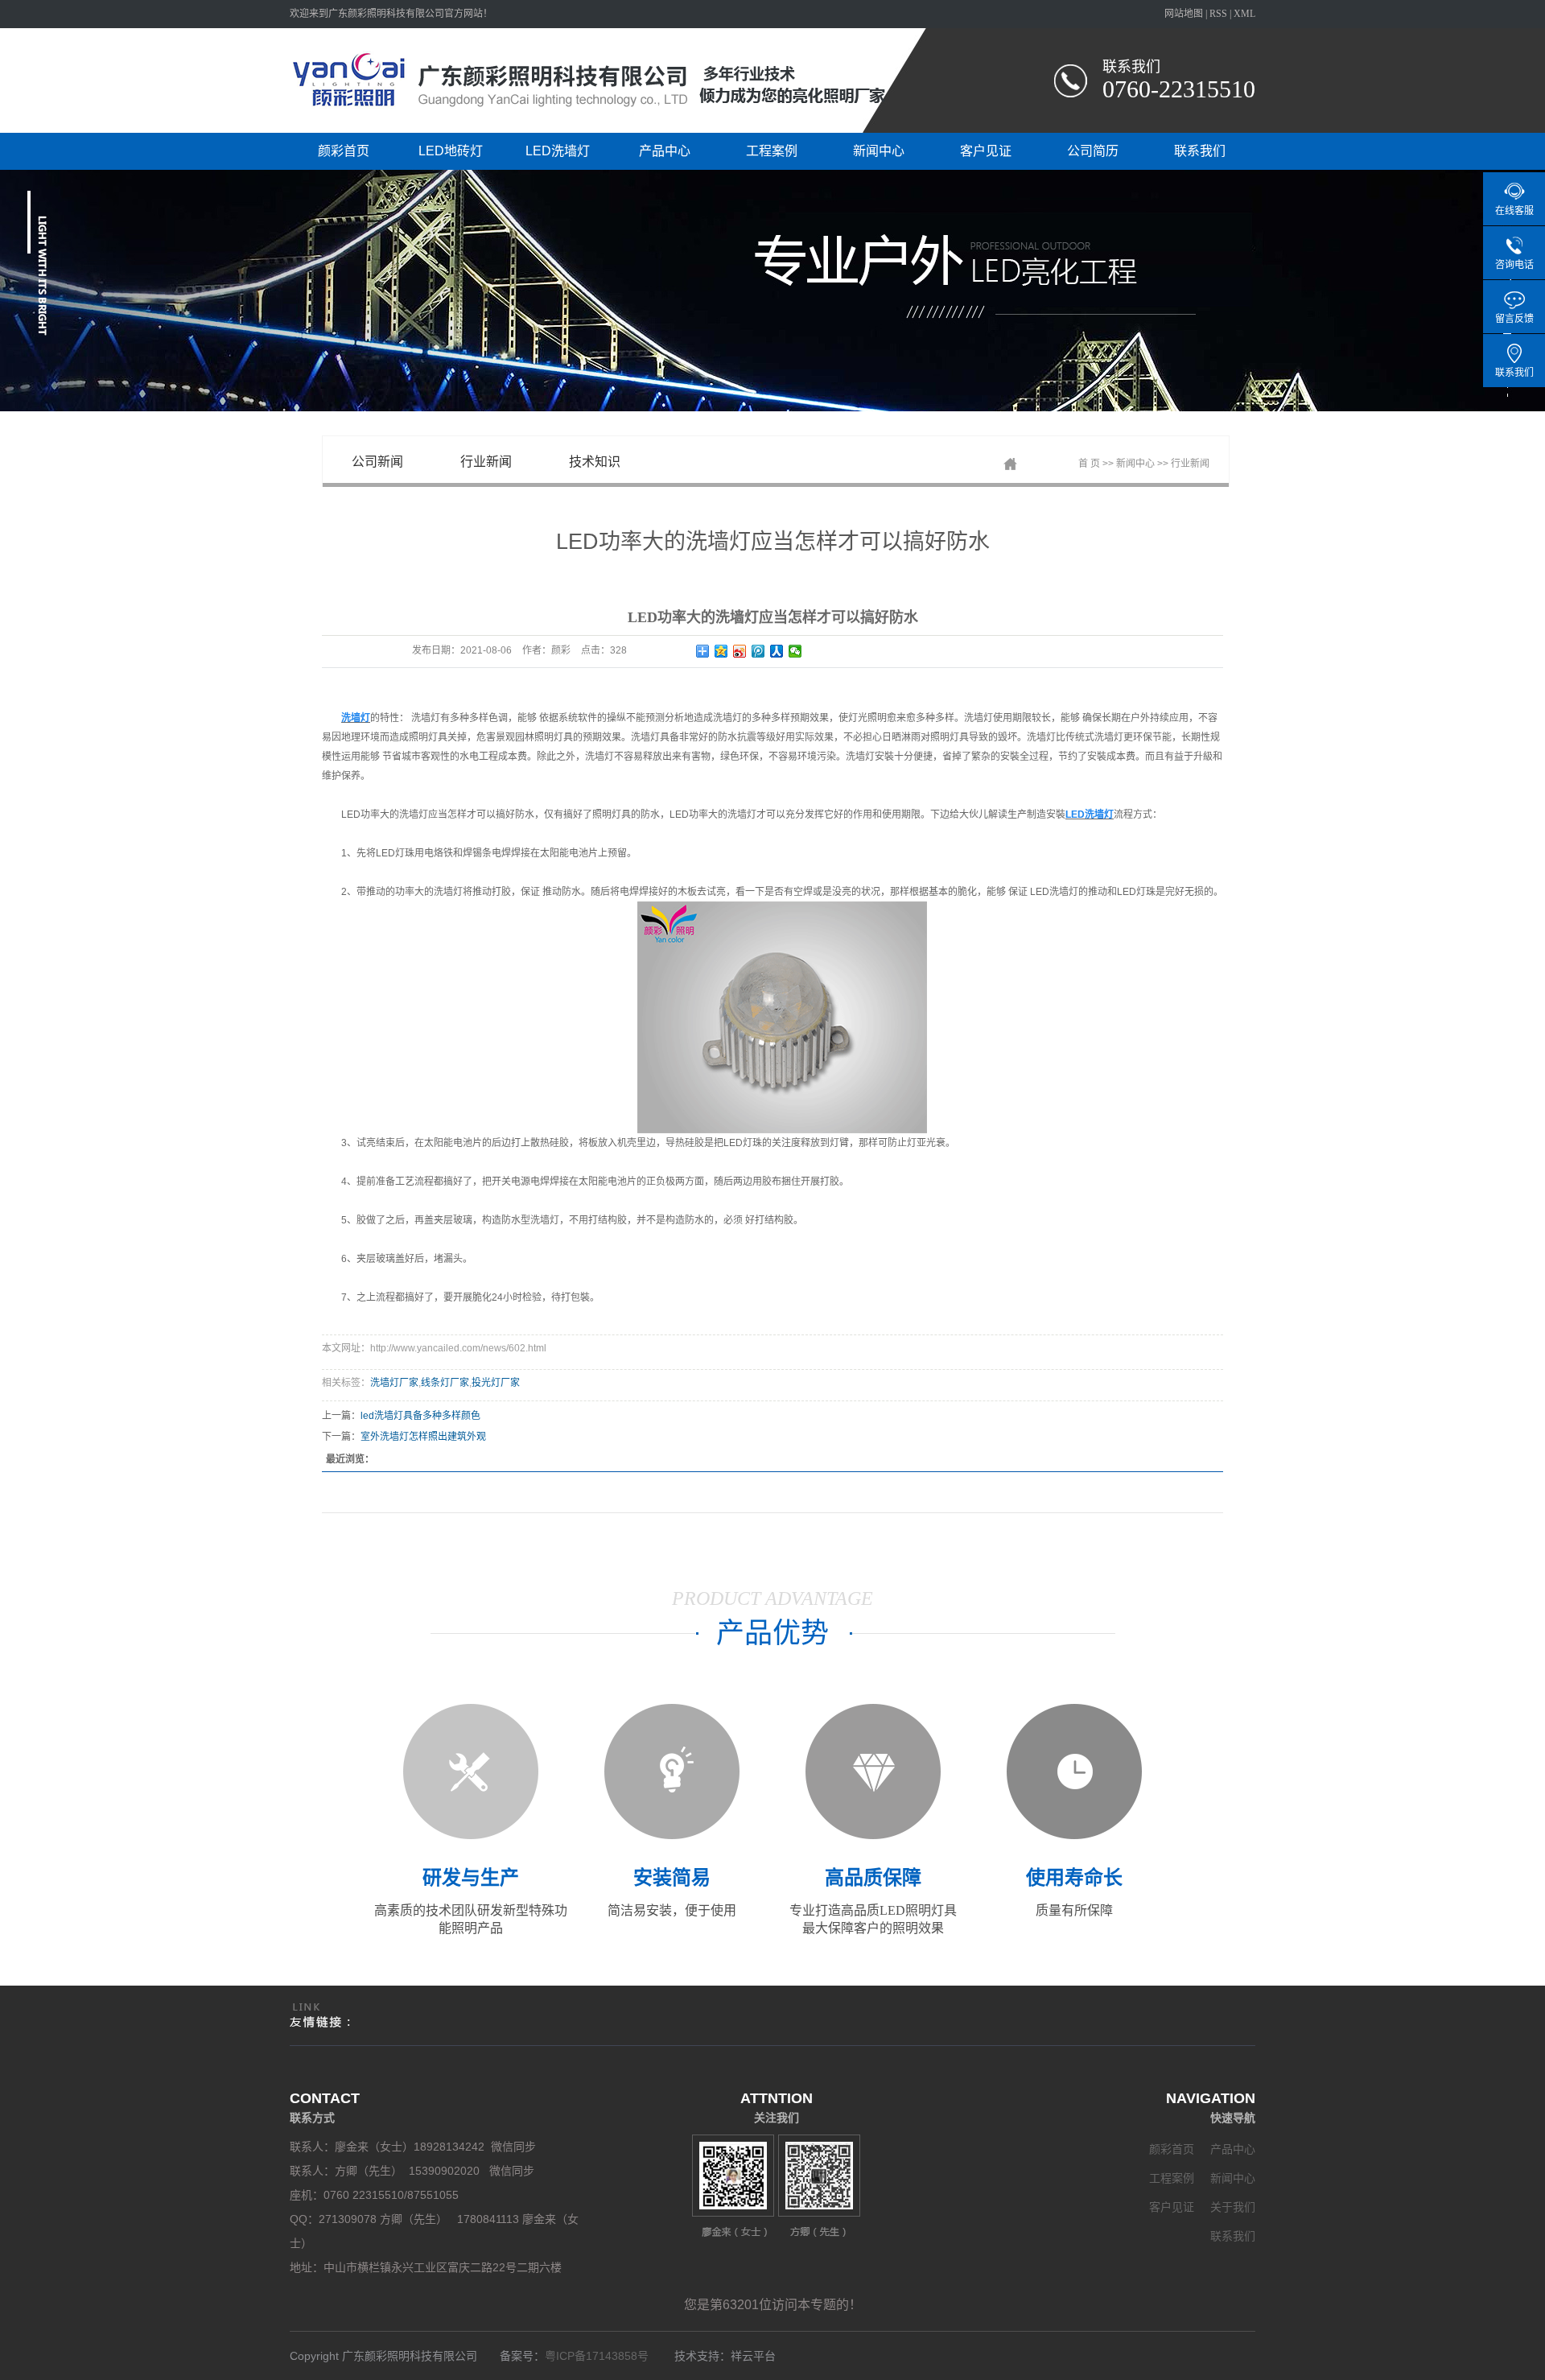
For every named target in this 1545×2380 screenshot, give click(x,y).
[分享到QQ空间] (721, 651)
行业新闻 (486, 462)
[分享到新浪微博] (740, 651)
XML (1244, 14)
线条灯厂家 (445, 1383)
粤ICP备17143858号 (600, 2356)
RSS (1218, 14)
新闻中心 (879, 151)
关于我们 (1233, 2207)
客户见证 (986, 151)
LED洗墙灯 (558, 151)
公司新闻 (377, 462)
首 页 (1089, 464)
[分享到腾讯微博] (758, 651)
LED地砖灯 (451, 151)
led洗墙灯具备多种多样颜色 (420, 1416)
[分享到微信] (795, 651)
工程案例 (772, 151)
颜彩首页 (344, 151)
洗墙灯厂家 (394, 1383)
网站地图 (1184, 14)
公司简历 (1093, 151)
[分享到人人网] (777, 651)
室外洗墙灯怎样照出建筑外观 (423, 1437)
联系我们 (1200, 151)
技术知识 (595, 462)
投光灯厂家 (496, 1383)
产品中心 (665, 151)
